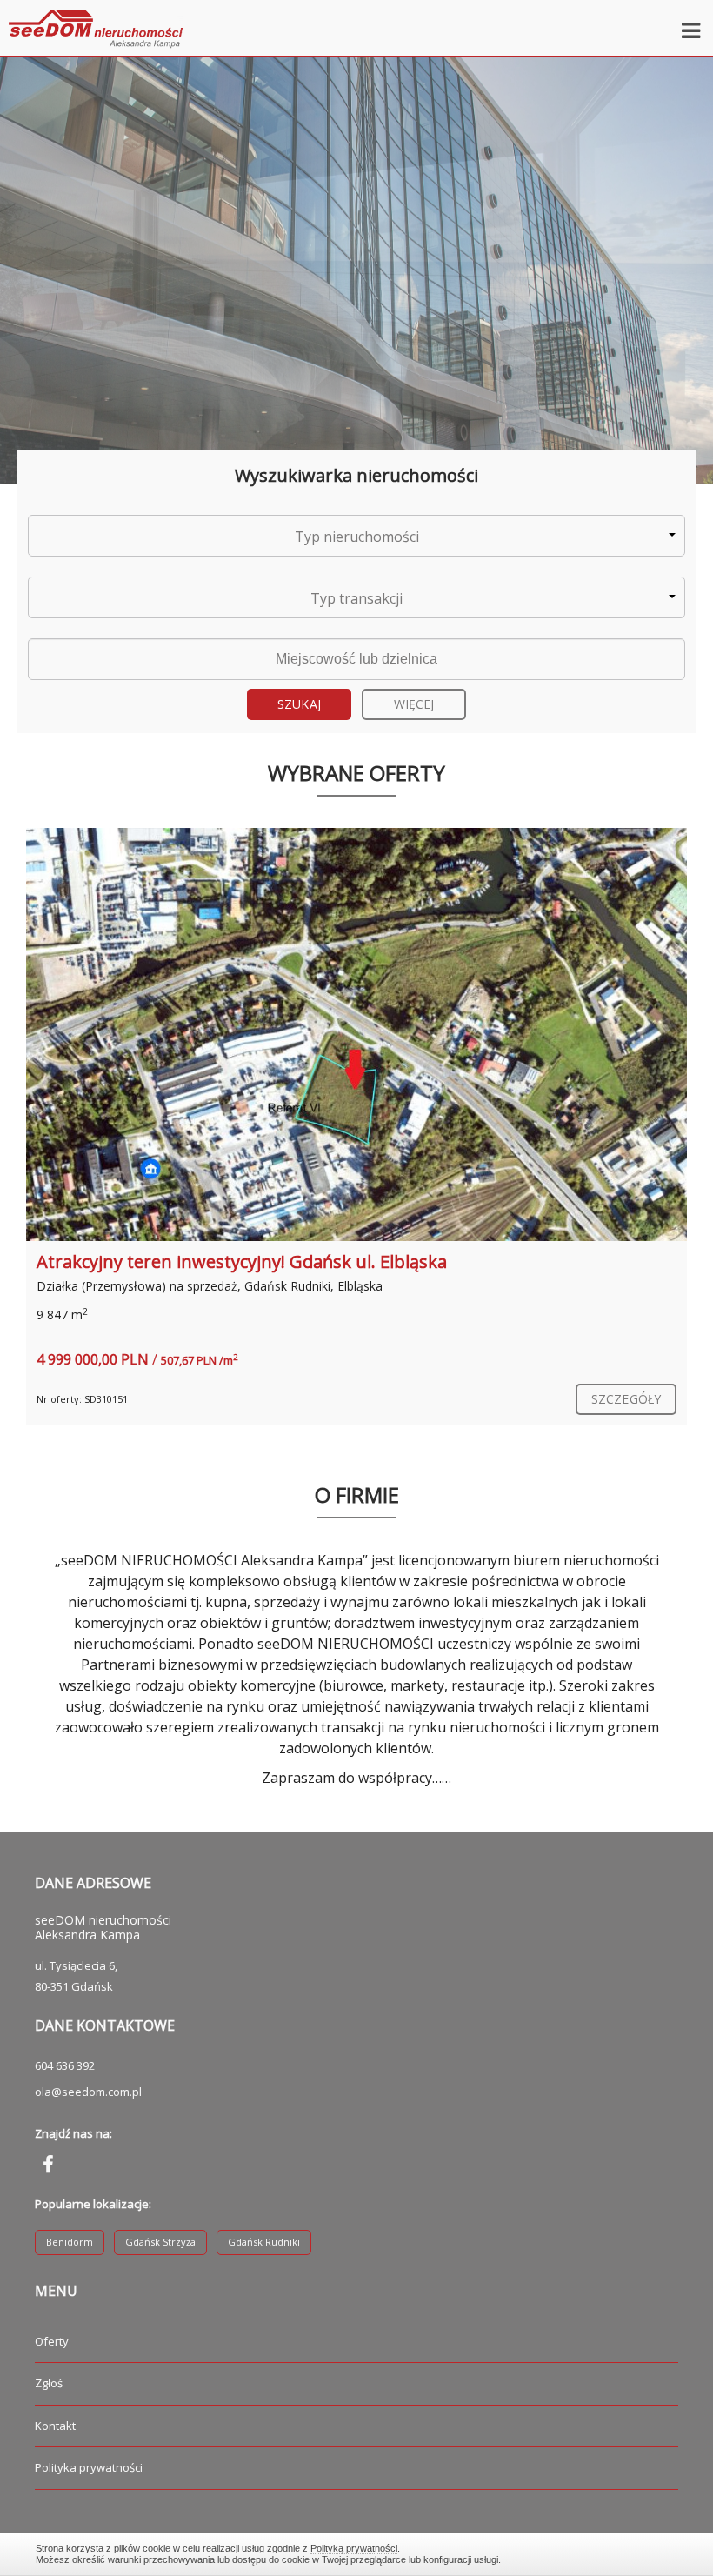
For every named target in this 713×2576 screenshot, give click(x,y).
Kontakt (55, 2426)
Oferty (52, 2341)
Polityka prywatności (89, 2467)
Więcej (414, 704)
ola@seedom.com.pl (88, 2092)
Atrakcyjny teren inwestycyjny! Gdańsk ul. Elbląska (242, 1261)
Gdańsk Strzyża (160, 2242)
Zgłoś (49, 2383)
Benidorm (70, 2242)
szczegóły (626, 1399)
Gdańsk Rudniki (264, 2242)
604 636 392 (65, 2065)
